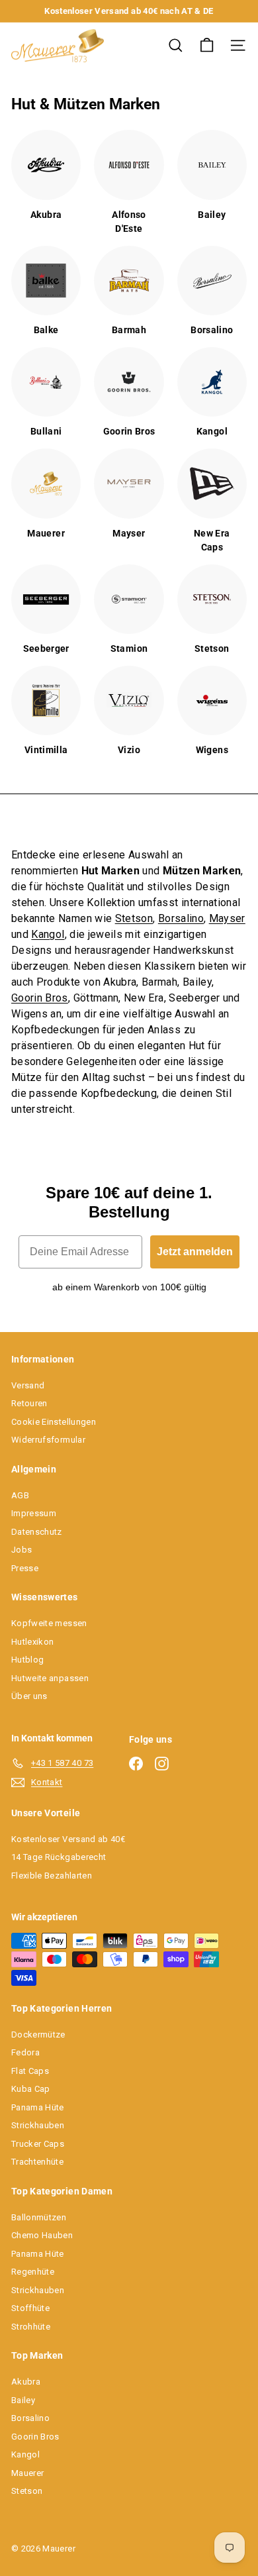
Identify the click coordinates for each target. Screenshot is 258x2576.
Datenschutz (37, 1532)
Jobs (21, 1550)
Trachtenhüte (37, 2162)
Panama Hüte (38, 2107)
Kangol (48, 934)
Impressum (34, 1513)
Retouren (29, 1403)
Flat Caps (30, 2071)
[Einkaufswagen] (207, 45)
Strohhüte (31, 2327)
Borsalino (181, 918)
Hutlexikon (33, 1642)
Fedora (25, 2052)
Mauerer (27, 2473)
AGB (20, 1495)
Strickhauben (38, 2125)
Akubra (26, 2382)
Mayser (227, 918)
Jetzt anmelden (195, 1252)
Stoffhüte (30, 2308)
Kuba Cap (31, 2089)
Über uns (29, 1696)
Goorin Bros (40, 998)
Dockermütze (38, 2035)
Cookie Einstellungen (54, 1422)
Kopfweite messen (49, 1623)
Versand (28, 1385)
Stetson (134, 918)
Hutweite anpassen (50, 1678)
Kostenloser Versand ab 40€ (68, 1839)
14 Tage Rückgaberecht (59, 1857)
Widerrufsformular (48, 1440)
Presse (25, 1568)
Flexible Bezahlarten (52, 1876)
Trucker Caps (38, 2144)
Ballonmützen (39, 2217)
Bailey (23, 2400)
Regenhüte (33, 2272)
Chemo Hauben (42, 2235)
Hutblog (27, 1660)
